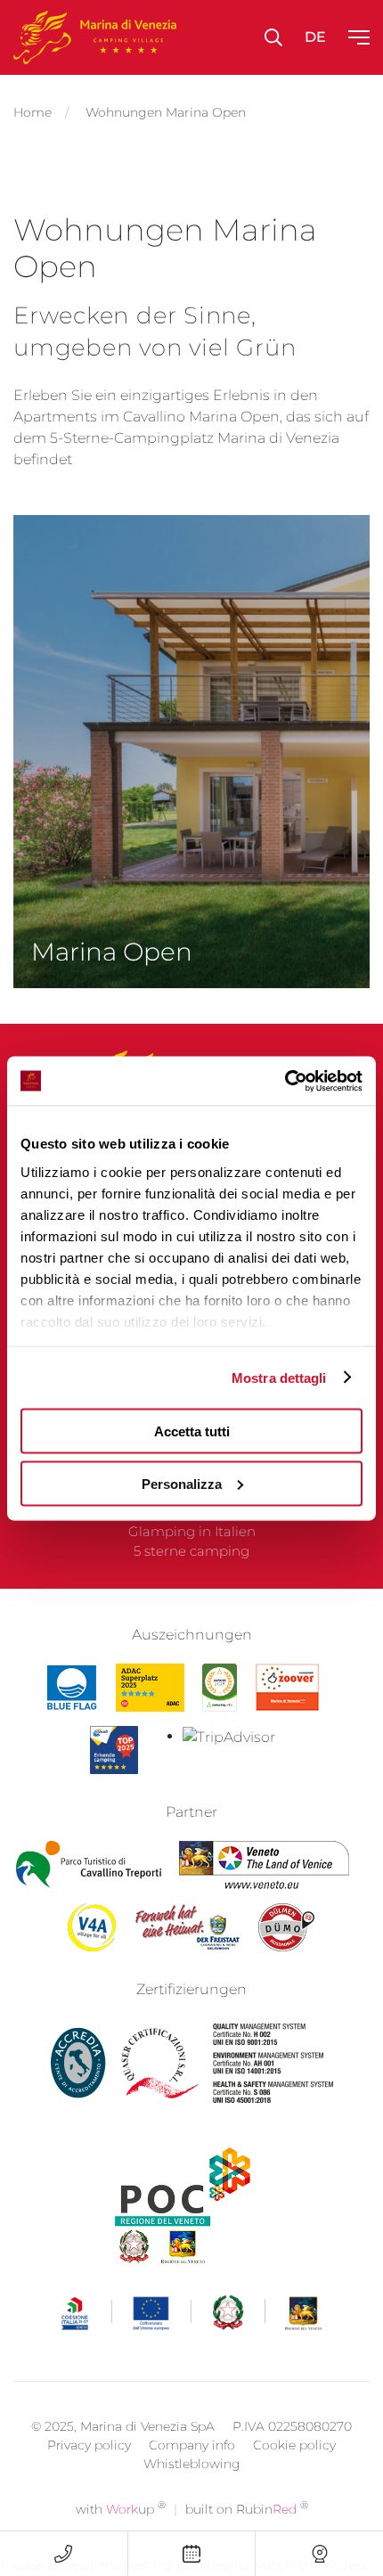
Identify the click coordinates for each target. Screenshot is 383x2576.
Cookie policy (294, 2445)
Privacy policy (89, 2445)
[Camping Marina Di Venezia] (220, 1688)
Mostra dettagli (279, 1377)
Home (33, 112)
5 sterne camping (191, 1551)
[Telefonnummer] (64, 2554)
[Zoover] (287, 1688)
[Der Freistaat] (187, 1927)
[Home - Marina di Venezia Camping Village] (95, 37)
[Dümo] (287, 1927)
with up (121, 2509)
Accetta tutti (192, 1431)
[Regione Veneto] (264, 1865)
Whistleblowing (192, 2464)
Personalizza (182, 1483)
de (315, 37)
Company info (192, 2445)
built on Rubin (247, 2509)
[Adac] (150, 1688)
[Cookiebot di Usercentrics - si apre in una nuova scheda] (285, 1081)
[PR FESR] (192, 2313)
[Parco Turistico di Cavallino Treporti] (89, 1865)
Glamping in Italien (192, 1531)
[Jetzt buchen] (192, 2554)
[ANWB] (114, 1750)
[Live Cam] (319, 2554)
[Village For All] (92, 1927)
